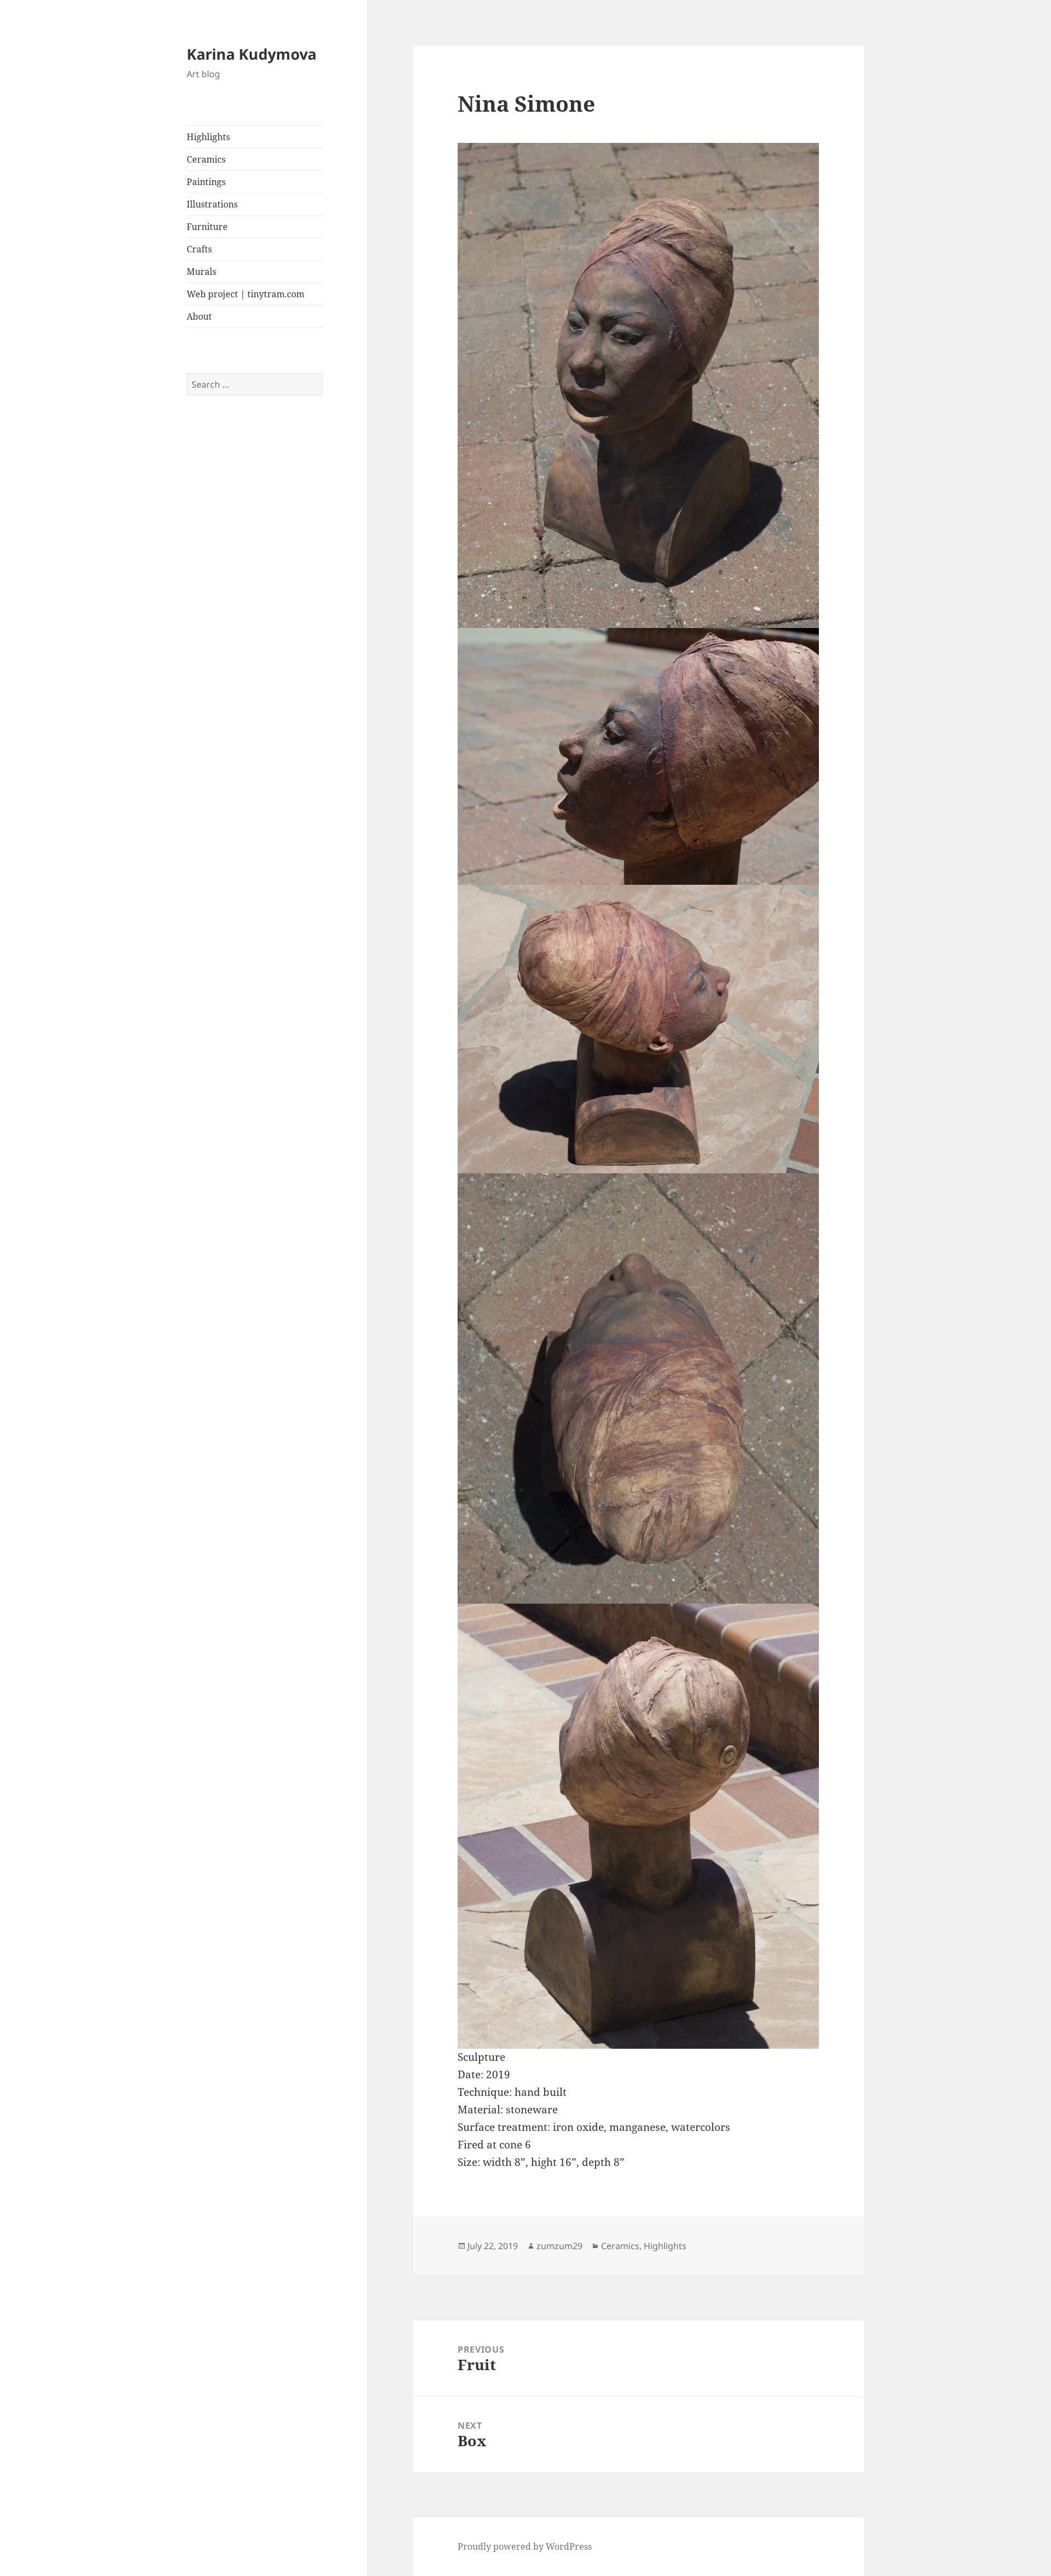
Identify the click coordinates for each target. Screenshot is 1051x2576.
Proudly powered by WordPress (525, 2546)
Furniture (207, 227)
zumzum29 (559, 2246)
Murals (201, 272)
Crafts (199, 249)
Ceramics (206, 159)
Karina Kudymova (252, 54)
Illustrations (212, 204)
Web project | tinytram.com (246, 294)
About (199, 316)
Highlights (208, 137)
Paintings (206, 182)
